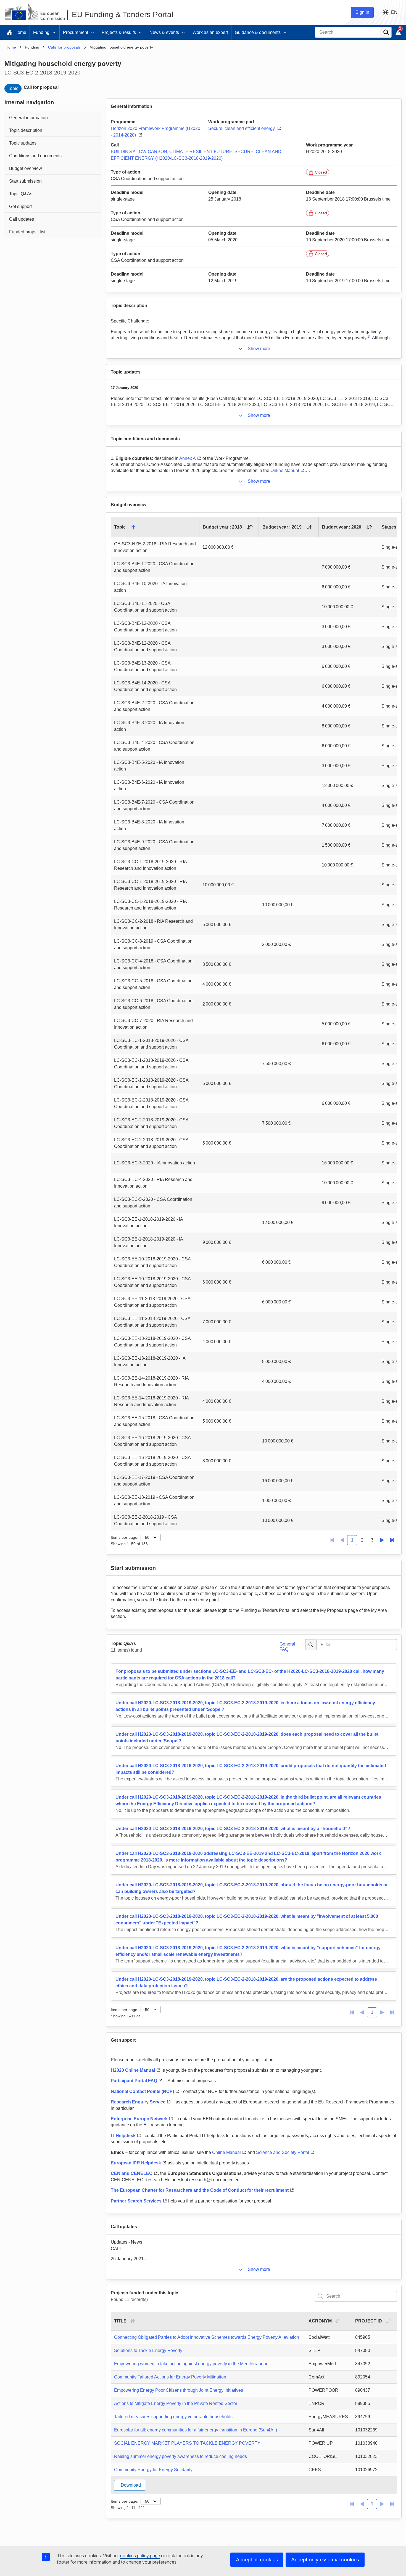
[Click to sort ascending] (250, 527)
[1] (368, 337)
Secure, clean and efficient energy (242, 128)
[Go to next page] (382, 1540)
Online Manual (285, 470)
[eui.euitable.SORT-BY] (133, 2321)
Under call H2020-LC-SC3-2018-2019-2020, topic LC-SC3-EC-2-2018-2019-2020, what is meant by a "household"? (233, 1829)
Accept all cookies (257, 2560)
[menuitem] (53, 117)
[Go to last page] (392, 1540)
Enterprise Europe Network (139, 2119)
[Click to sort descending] (133, 527)
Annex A (188, 458)
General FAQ (287, 1646)
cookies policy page (140, 2556)
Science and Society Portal (283, 2152)
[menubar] (53, 174)
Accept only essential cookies (325, 2560)
